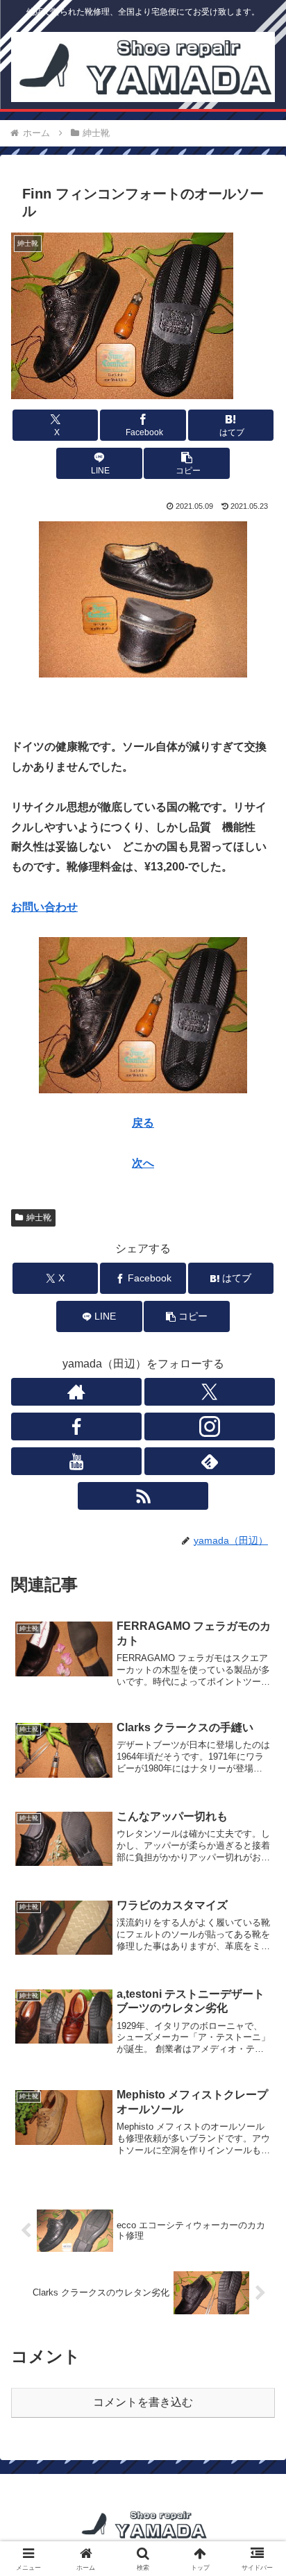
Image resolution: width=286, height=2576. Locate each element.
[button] (187, 463)
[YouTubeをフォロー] (76, 1461)
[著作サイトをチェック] (76, 1392)
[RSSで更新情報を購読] (143, 1496)
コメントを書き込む (143, 2402)
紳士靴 (39, 1218)
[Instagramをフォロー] (210, 1426)
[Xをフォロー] (210, 1392)
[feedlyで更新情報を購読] (210, 1461)
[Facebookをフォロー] (76, 1426)
